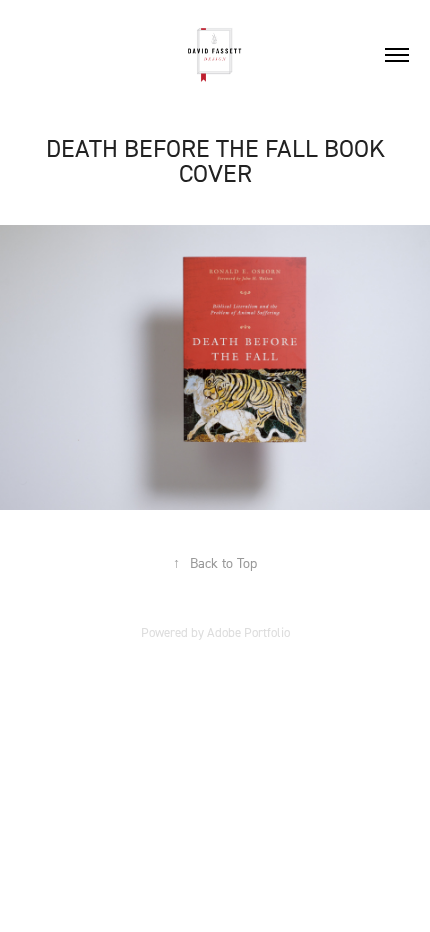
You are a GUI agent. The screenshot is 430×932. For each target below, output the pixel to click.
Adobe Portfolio (248, 632)
